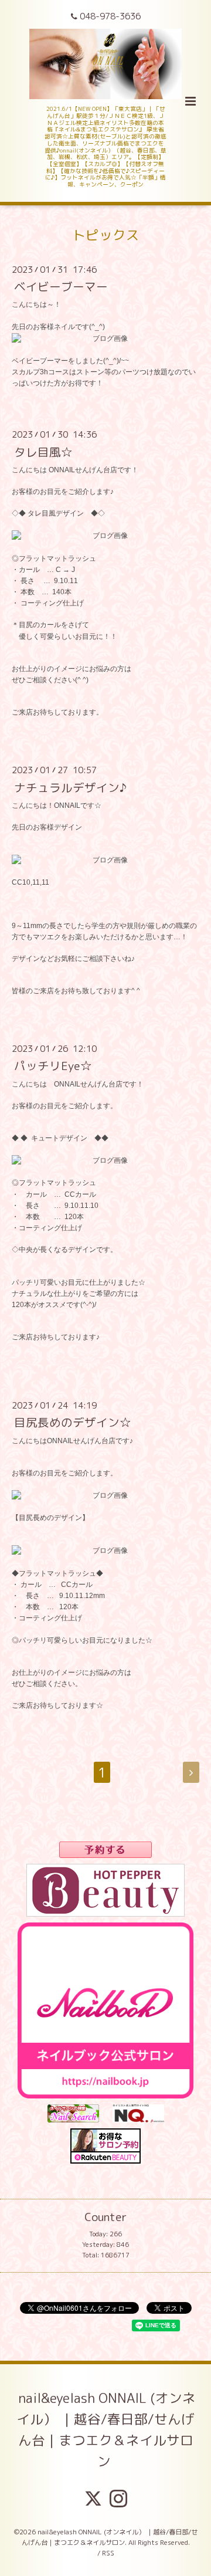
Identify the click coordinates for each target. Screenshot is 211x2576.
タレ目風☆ (43, 451)
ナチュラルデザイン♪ (70, 787)
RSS (108, 2553)
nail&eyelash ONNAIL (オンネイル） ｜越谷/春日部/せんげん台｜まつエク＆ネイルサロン (106, 2430)
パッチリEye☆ (53, 1066)
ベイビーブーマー (61, 287)
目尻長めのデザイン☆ (73, 1422)
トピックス (106, 235)
